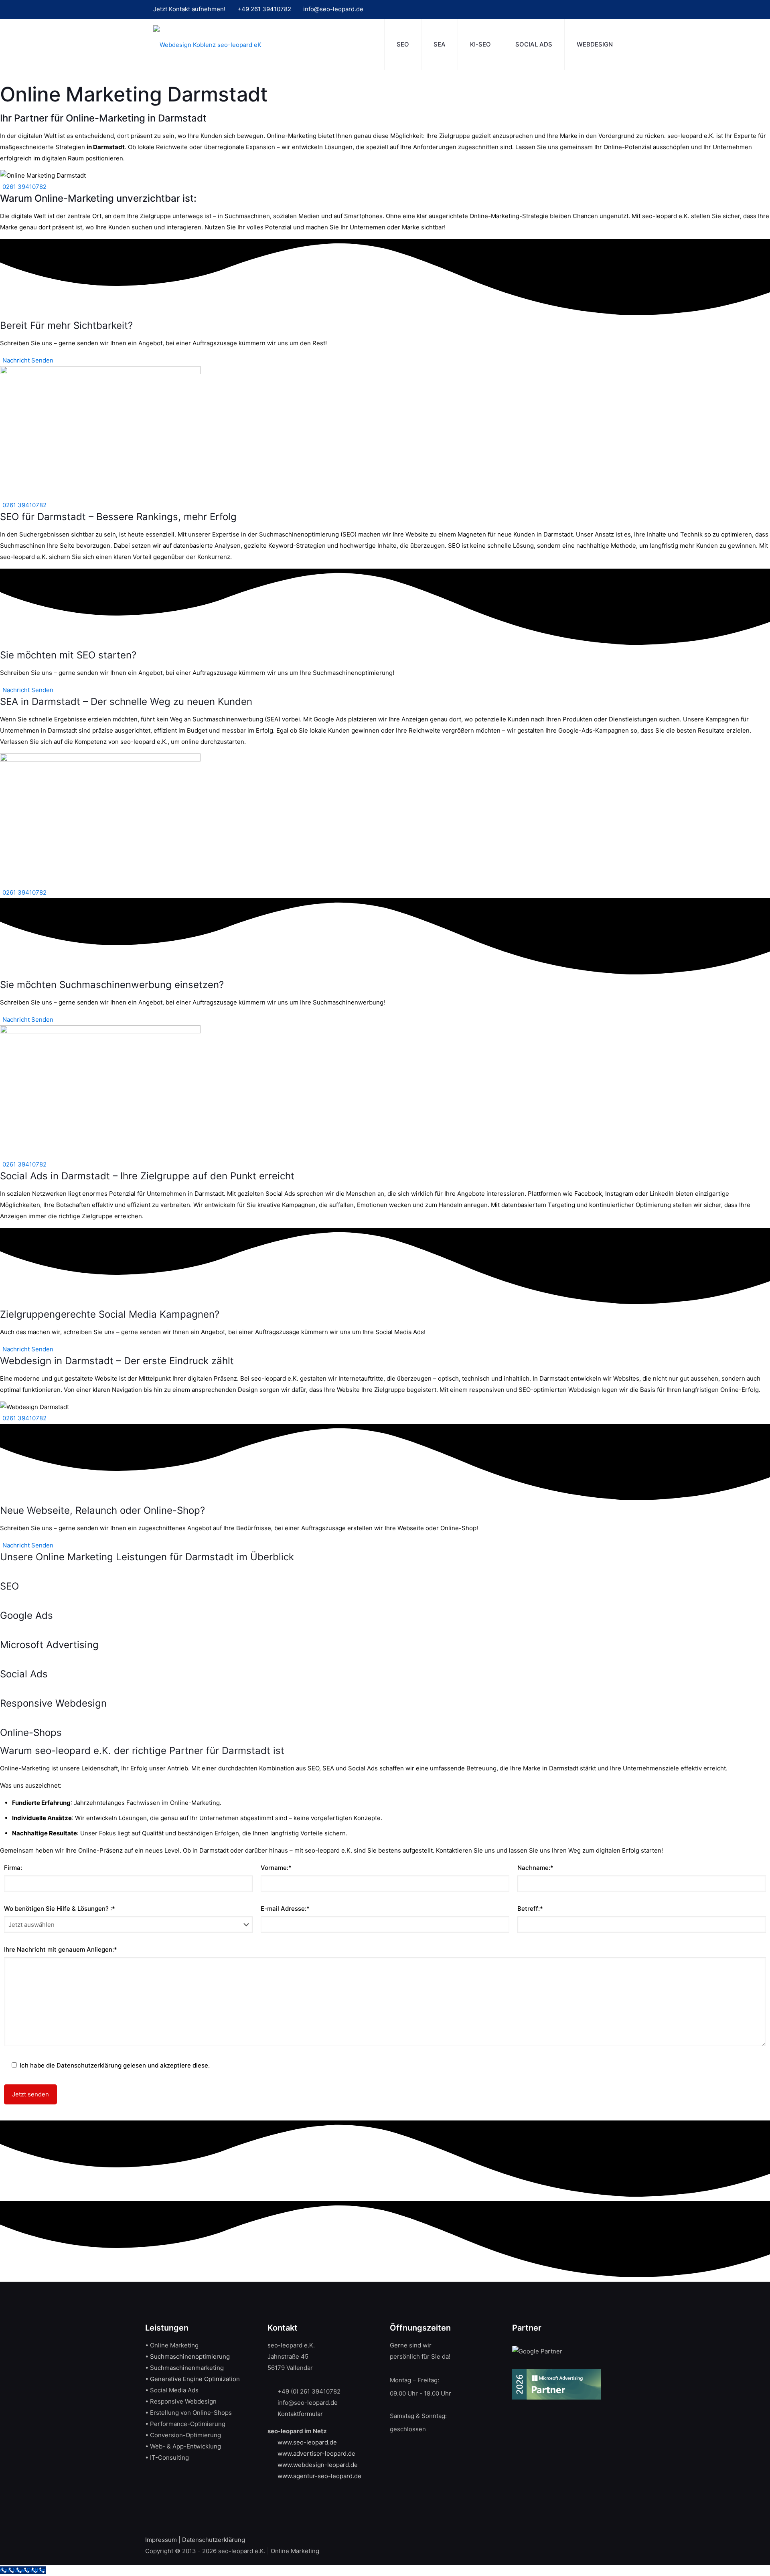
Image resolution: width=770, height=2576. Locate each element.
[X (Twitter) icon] (549, 9)
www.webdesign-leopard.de (318, 2465)
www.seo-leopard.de (307, 2442)
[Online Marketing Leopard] (207, 44)
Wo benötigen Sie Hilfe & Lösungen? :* (60, 1909)
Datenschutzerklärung (214, 2540)
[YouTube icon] (561, 9)
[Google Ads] (1, 1604)
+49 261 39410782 (264, 9)
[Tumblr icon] (599, 9)
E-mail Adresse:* (285, 1909)
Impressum (161, 2540)
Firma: (13, 1868)
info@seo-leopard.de (333, 9)
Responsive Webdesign (53, 1703)
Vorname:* (276, 1868)
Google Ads (26, 1615)
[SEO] (1, 1575)
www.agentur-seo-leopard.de (319, 2476)
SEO (9, 1586)
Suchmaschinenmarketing (187, 2368)
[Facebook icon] (536, 9)
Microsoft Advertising (49, 1645)
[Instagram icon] (586, 9)
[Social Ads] (1, 1662)
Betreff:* (530, 1909)
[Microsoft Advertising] (1, 1633)
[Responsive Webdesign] (1, 1692)
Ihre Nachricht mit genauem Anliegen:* (61, 1949)
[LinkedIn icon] (574, 9)
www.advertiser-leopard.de (316, 2453)
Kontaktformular (300, 2414)
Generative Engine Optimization (195, 2379)
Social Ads (24, 1674)
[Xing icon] (611, 9)
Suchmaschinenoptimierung (190, 2356)
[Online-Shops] (1, 1721)
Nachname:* (535, 1868)
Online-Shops (31, 1733)
